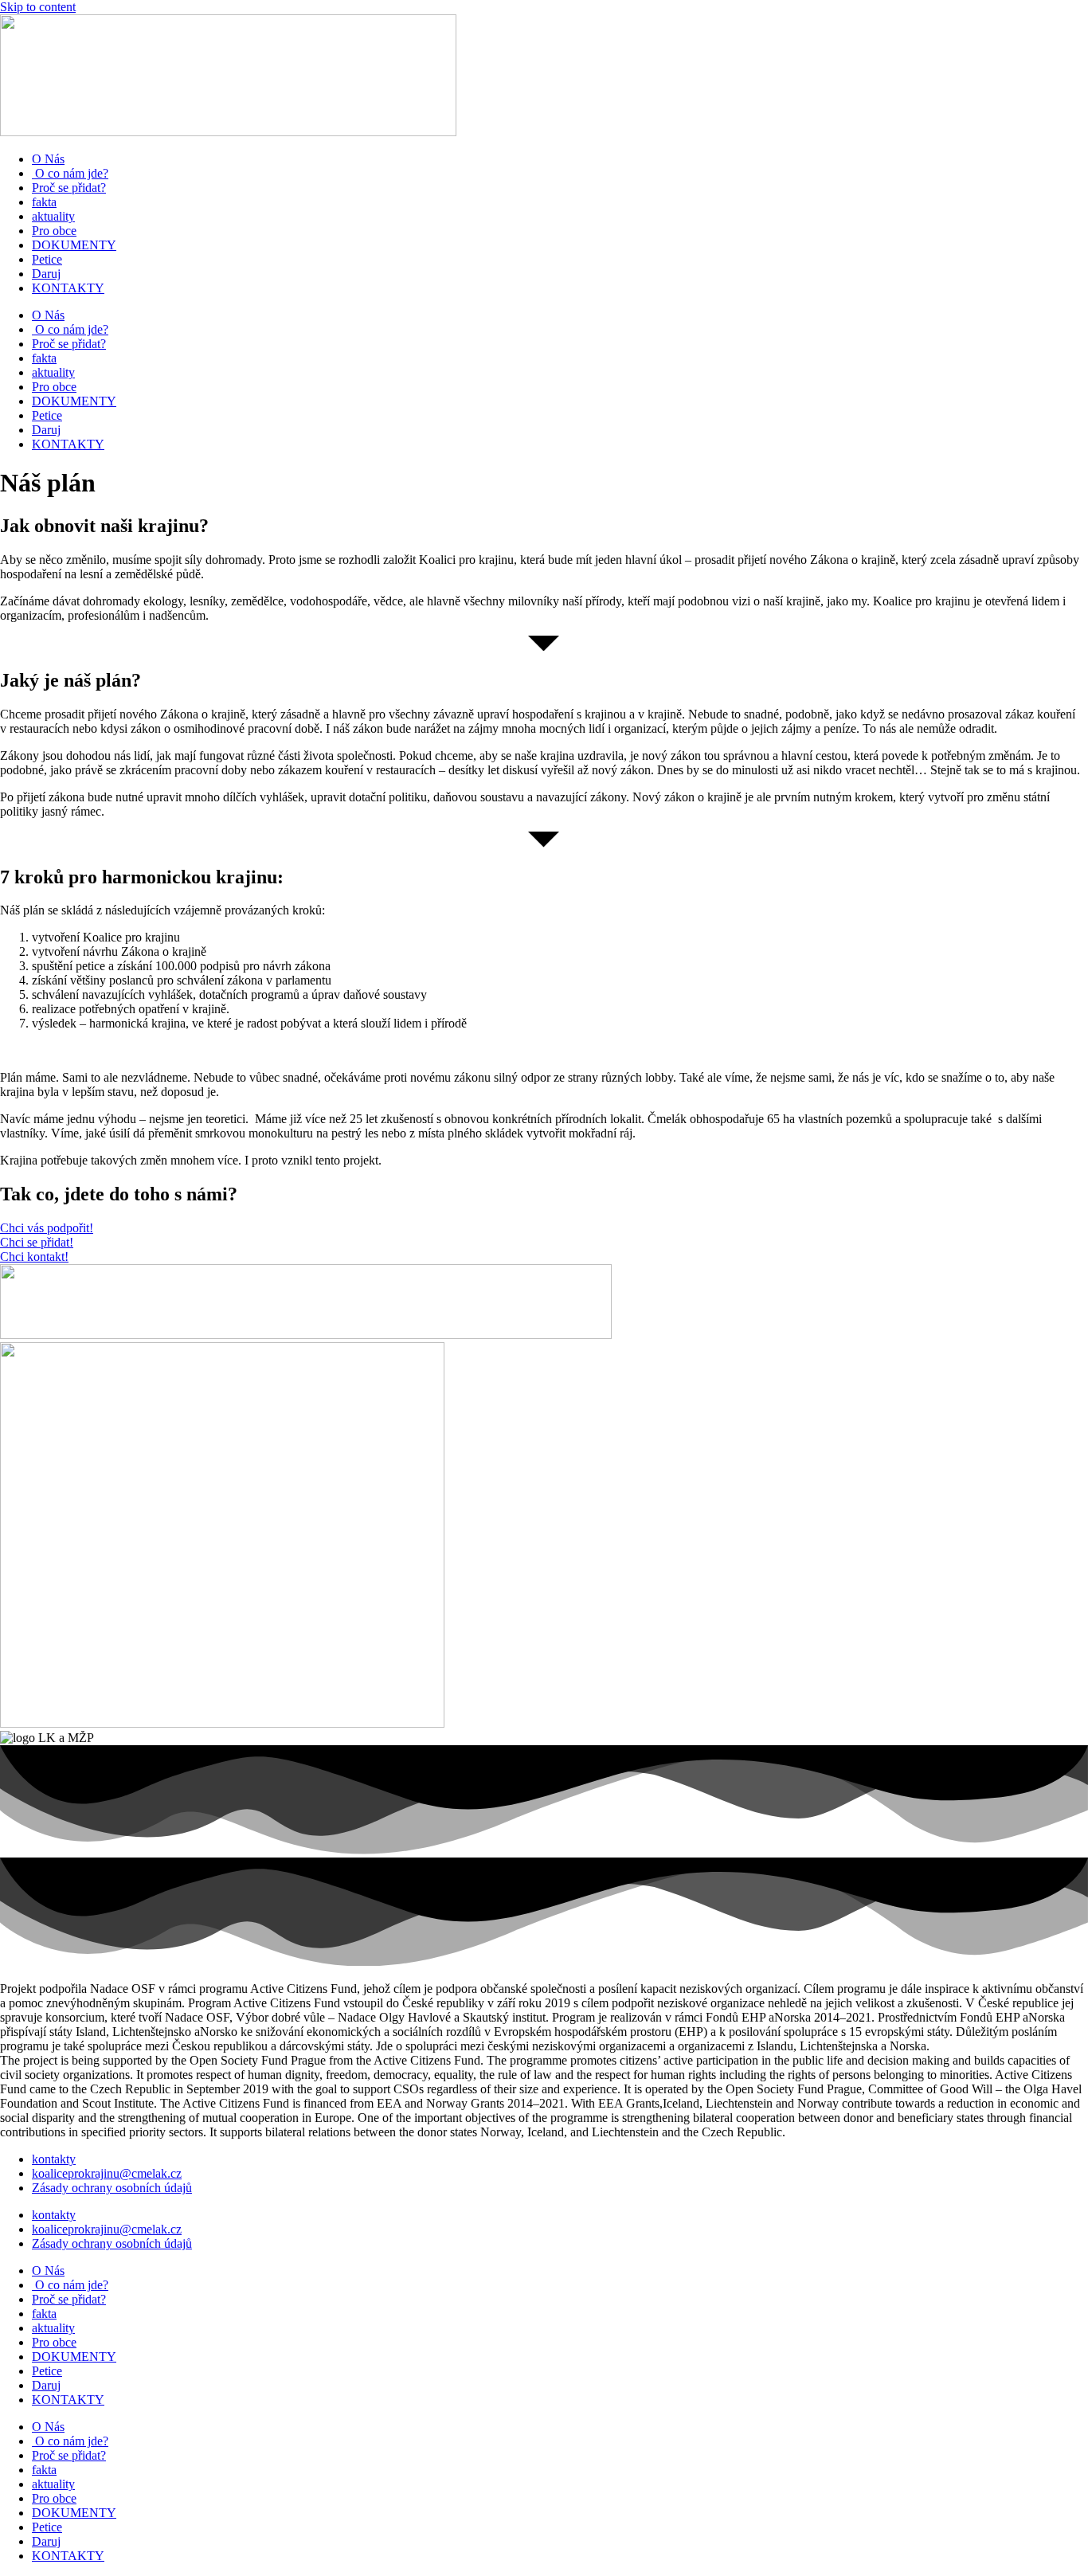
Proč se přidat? (69, 188)
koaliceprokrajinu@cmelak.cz (107, 2173)
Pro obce (54, 231)
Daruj (46, 274)
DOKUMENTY (74, 245)
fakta (44, 202)
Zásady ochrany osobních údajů (112, 2188)
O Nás (48, 159)
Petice (47, 259)
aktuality (53, 216)
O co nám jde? (70, 173)
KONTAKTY (68, 288)
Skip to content (38, 7)
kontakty (54, 2159)
